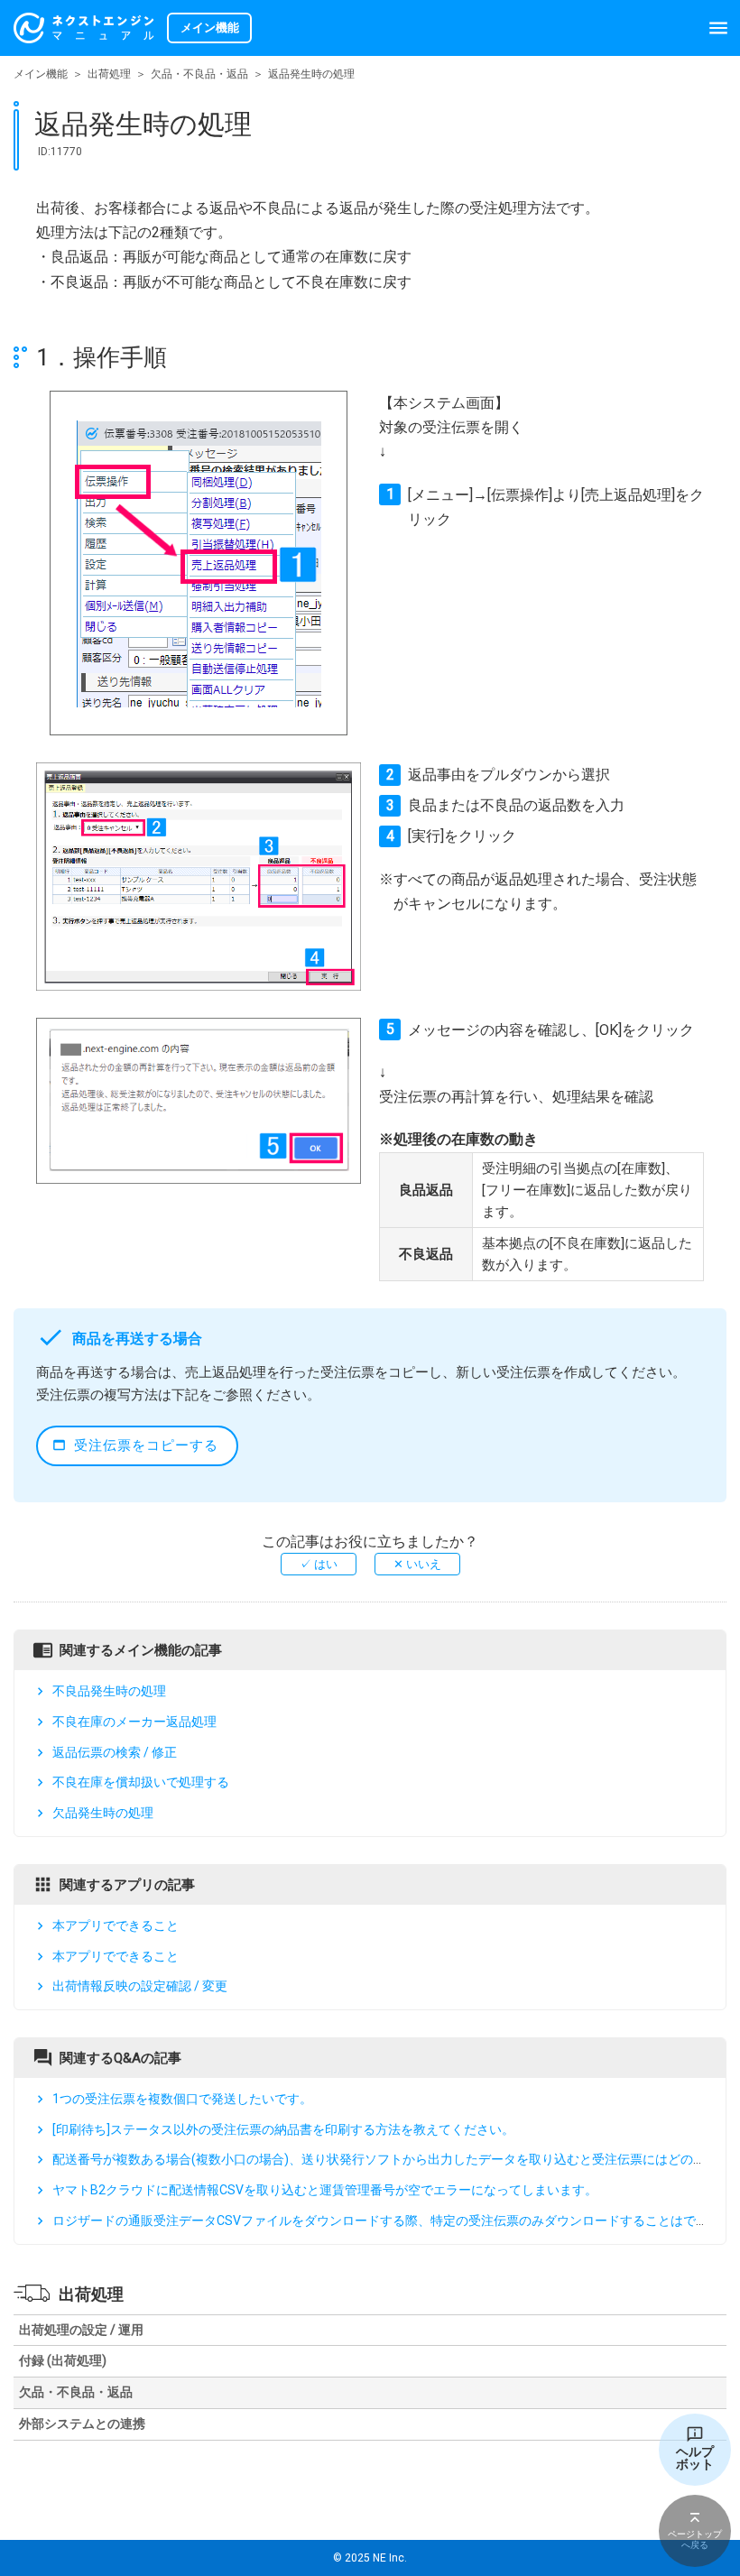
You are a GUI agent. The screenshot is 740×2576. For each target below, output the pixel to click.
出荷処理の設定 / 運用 (81, 2330)
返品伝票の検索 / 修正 (115, 1752)
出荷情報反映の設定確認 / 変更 (140, 1986)
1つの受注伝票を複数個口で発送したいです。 (182, 2099)
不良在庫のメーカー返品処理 (134, 1722)
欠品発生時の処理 (103, 1813)
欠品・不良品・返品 (199, 74)
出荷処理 (109, 74)
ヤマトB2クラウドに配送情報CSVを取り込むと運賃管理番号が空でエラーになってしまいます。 (325, 2190)
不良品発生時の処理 (109, 1691)
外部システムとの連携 (82, 2424)
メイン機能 (41, 74)
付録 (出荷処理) (63, 2360)
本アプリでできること (116, 1925)
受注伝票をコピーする (146, 1445)
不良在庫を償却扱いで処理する (141, 1782)
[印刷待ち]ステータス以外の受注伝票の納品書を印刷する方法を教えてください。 (283, 2129)
